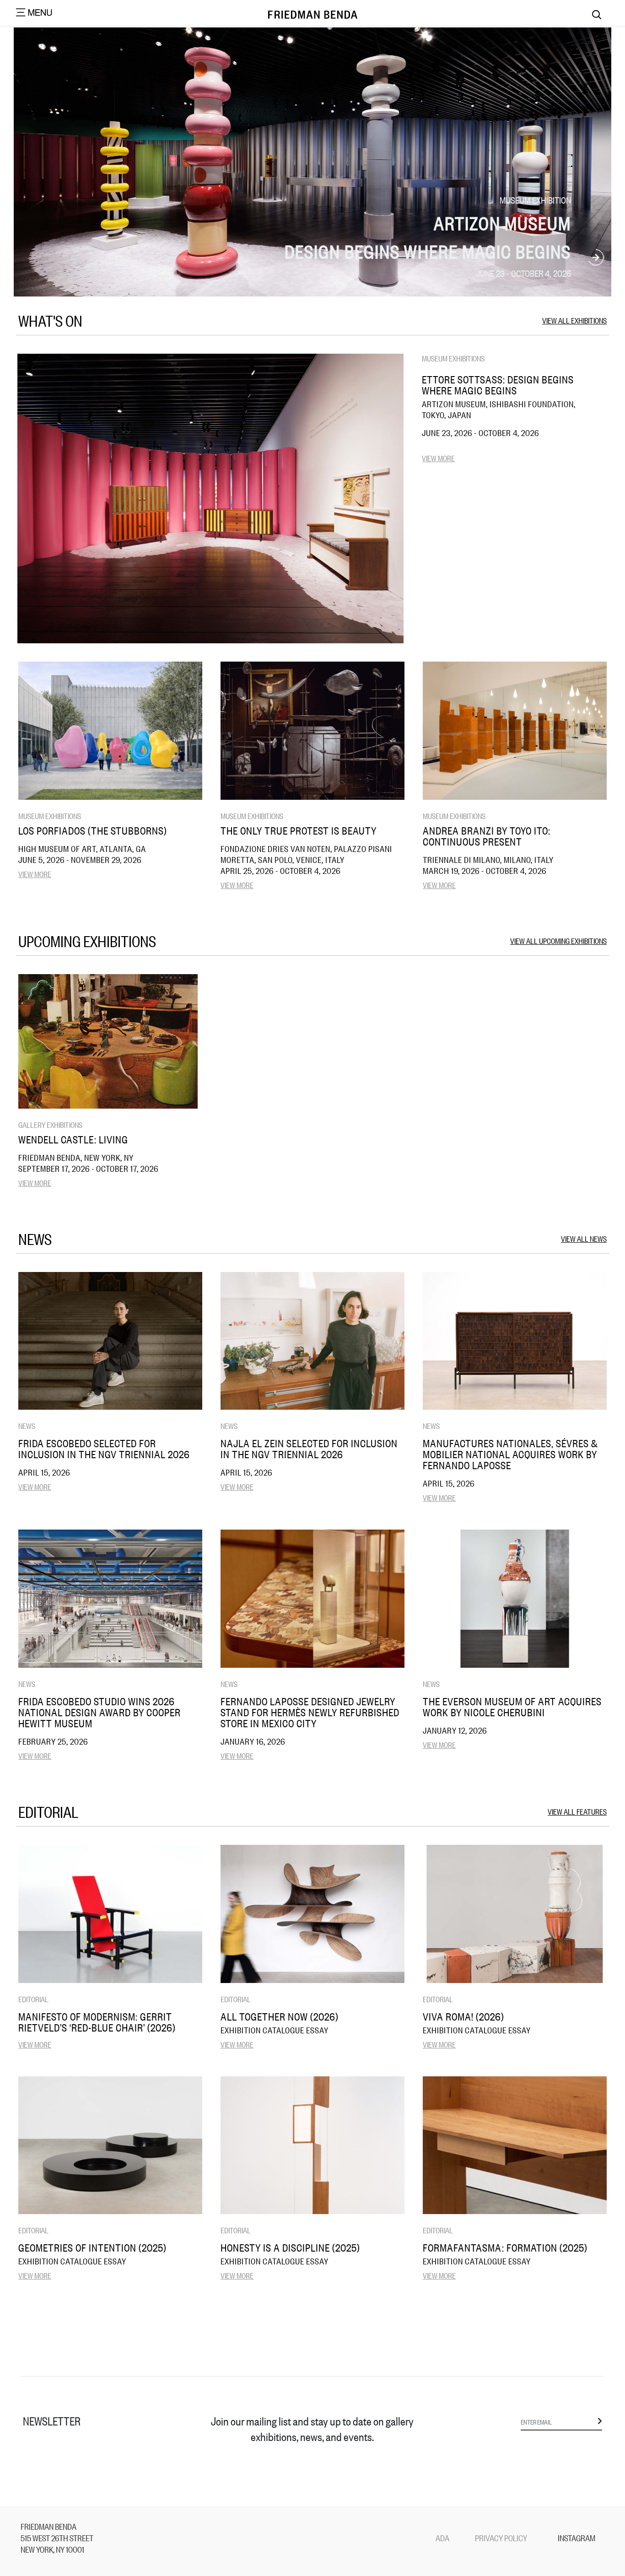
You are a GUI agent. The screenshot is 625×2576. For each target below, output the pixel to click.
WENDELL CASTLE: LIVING (73, 1139)
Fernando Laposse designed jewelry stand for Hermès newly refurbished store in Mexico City (310, 1712)
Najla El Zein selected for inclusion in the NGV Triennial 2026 (309, 1449)
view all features (577, 1811)
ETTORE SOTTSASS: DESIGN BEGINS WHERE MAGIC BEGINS (498, 385)
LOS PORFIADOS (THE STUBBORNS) (93, 830)
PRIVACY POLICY (501, 2538)
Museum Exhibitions (453, 358)
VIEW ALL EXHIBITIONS (574, 320)
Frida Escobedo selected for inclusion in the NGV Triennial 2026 (104, 1449)
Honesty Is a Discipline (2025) (290, 2247)
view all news (584, 1238)
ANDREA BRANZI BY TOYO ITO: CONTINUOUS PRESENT (487, 836)
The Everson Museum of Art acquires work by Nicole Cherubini (512, 1707)
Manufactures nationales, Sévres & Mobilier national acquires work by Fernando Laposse (510, 1454)
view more (438, 458)
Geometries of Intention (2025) (92, 2247)
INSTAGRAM (577, 2538)
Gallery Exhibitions (50, 1124)
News (27, 1425)
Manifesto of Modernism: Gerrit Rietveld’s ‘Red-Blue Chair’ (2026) (97, 2022)
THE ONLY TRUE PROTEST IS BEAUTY (299, 830)
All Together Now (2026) (280, 2016)
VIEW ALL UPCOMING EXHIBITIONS (558, 940)
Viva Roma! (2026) (463, 2016)
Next (596, 258)
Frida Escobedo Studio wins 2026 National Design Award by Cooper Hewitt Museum (100, 1712)
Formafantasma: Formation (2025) (505, 2247)
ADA (442, 2538)
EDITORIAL (33, 1999)
